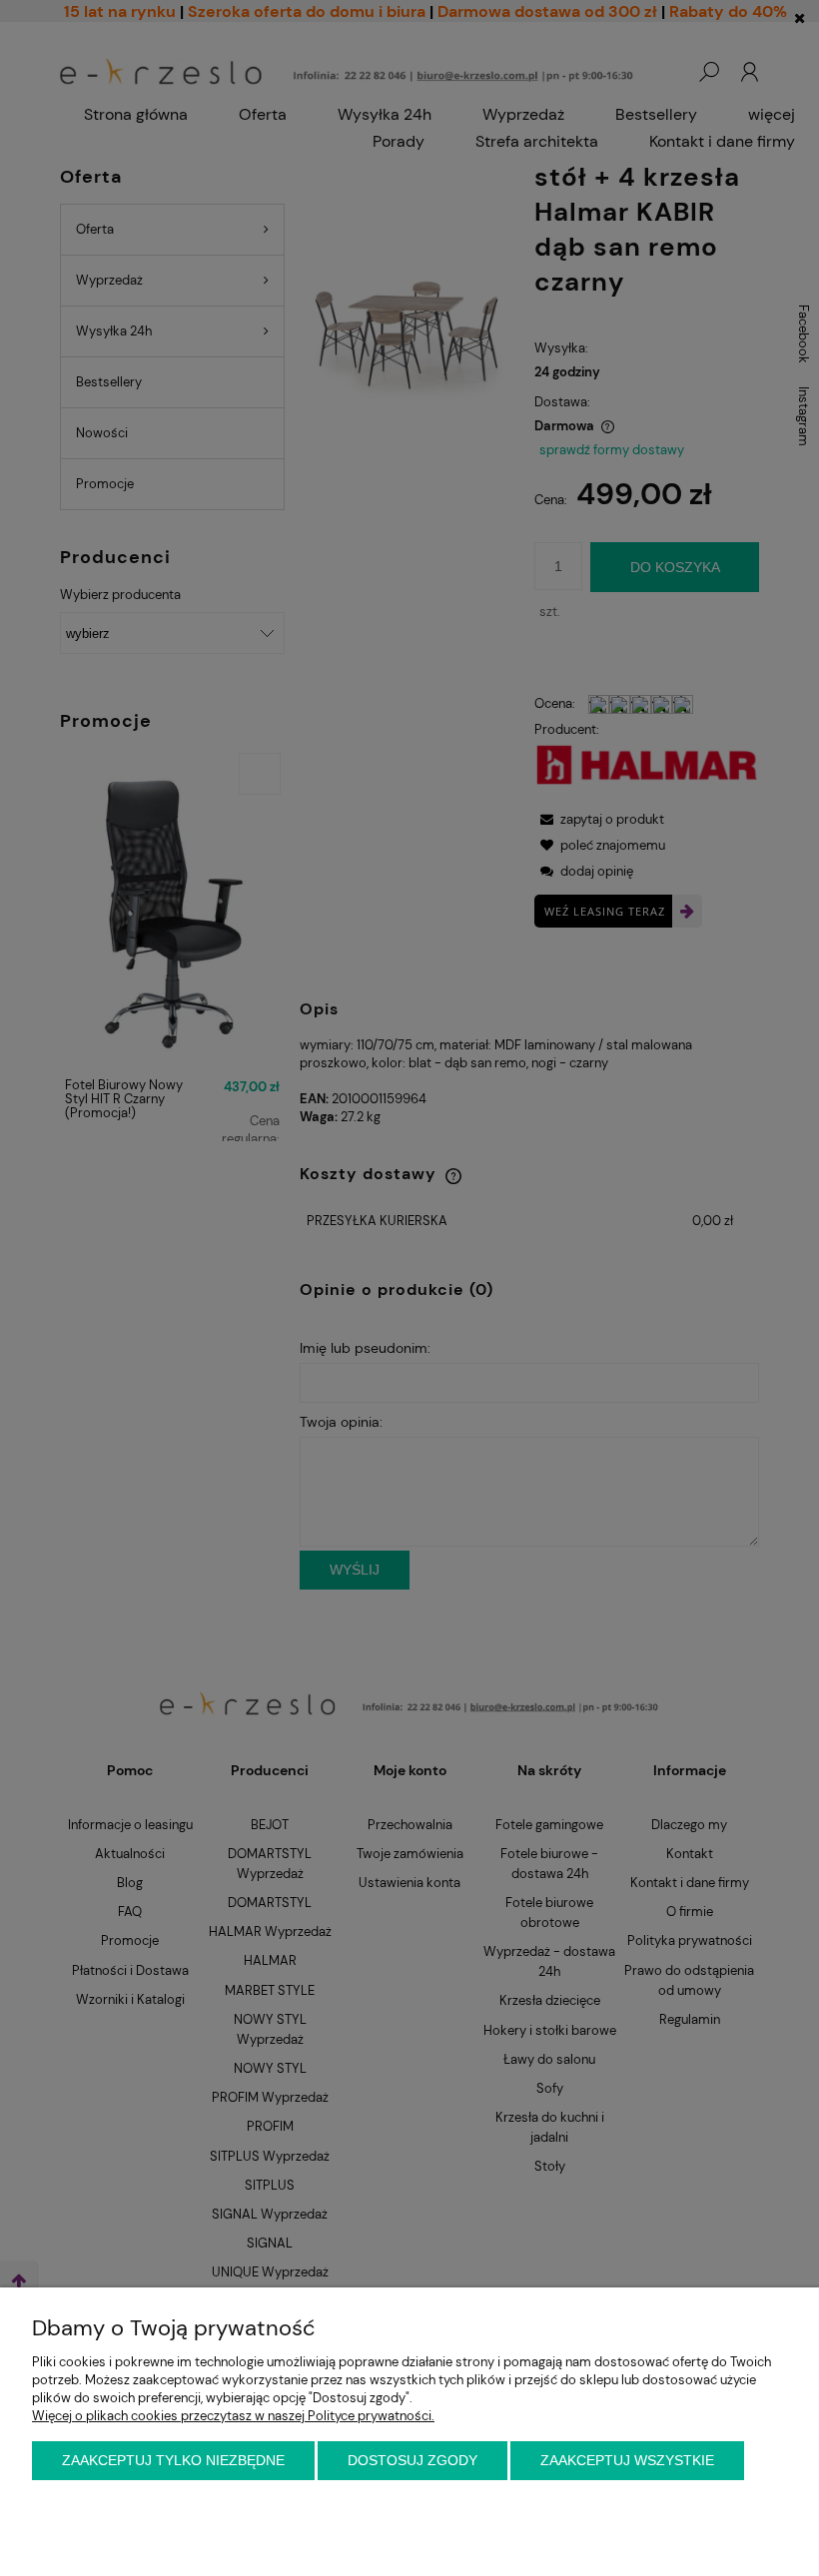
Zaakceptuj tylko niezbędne (173, 2460)
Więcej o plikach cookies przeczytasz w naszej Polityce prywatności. (233, 2416)
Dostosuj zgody (412, 2460)
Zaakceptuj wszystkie (627, 2460)
